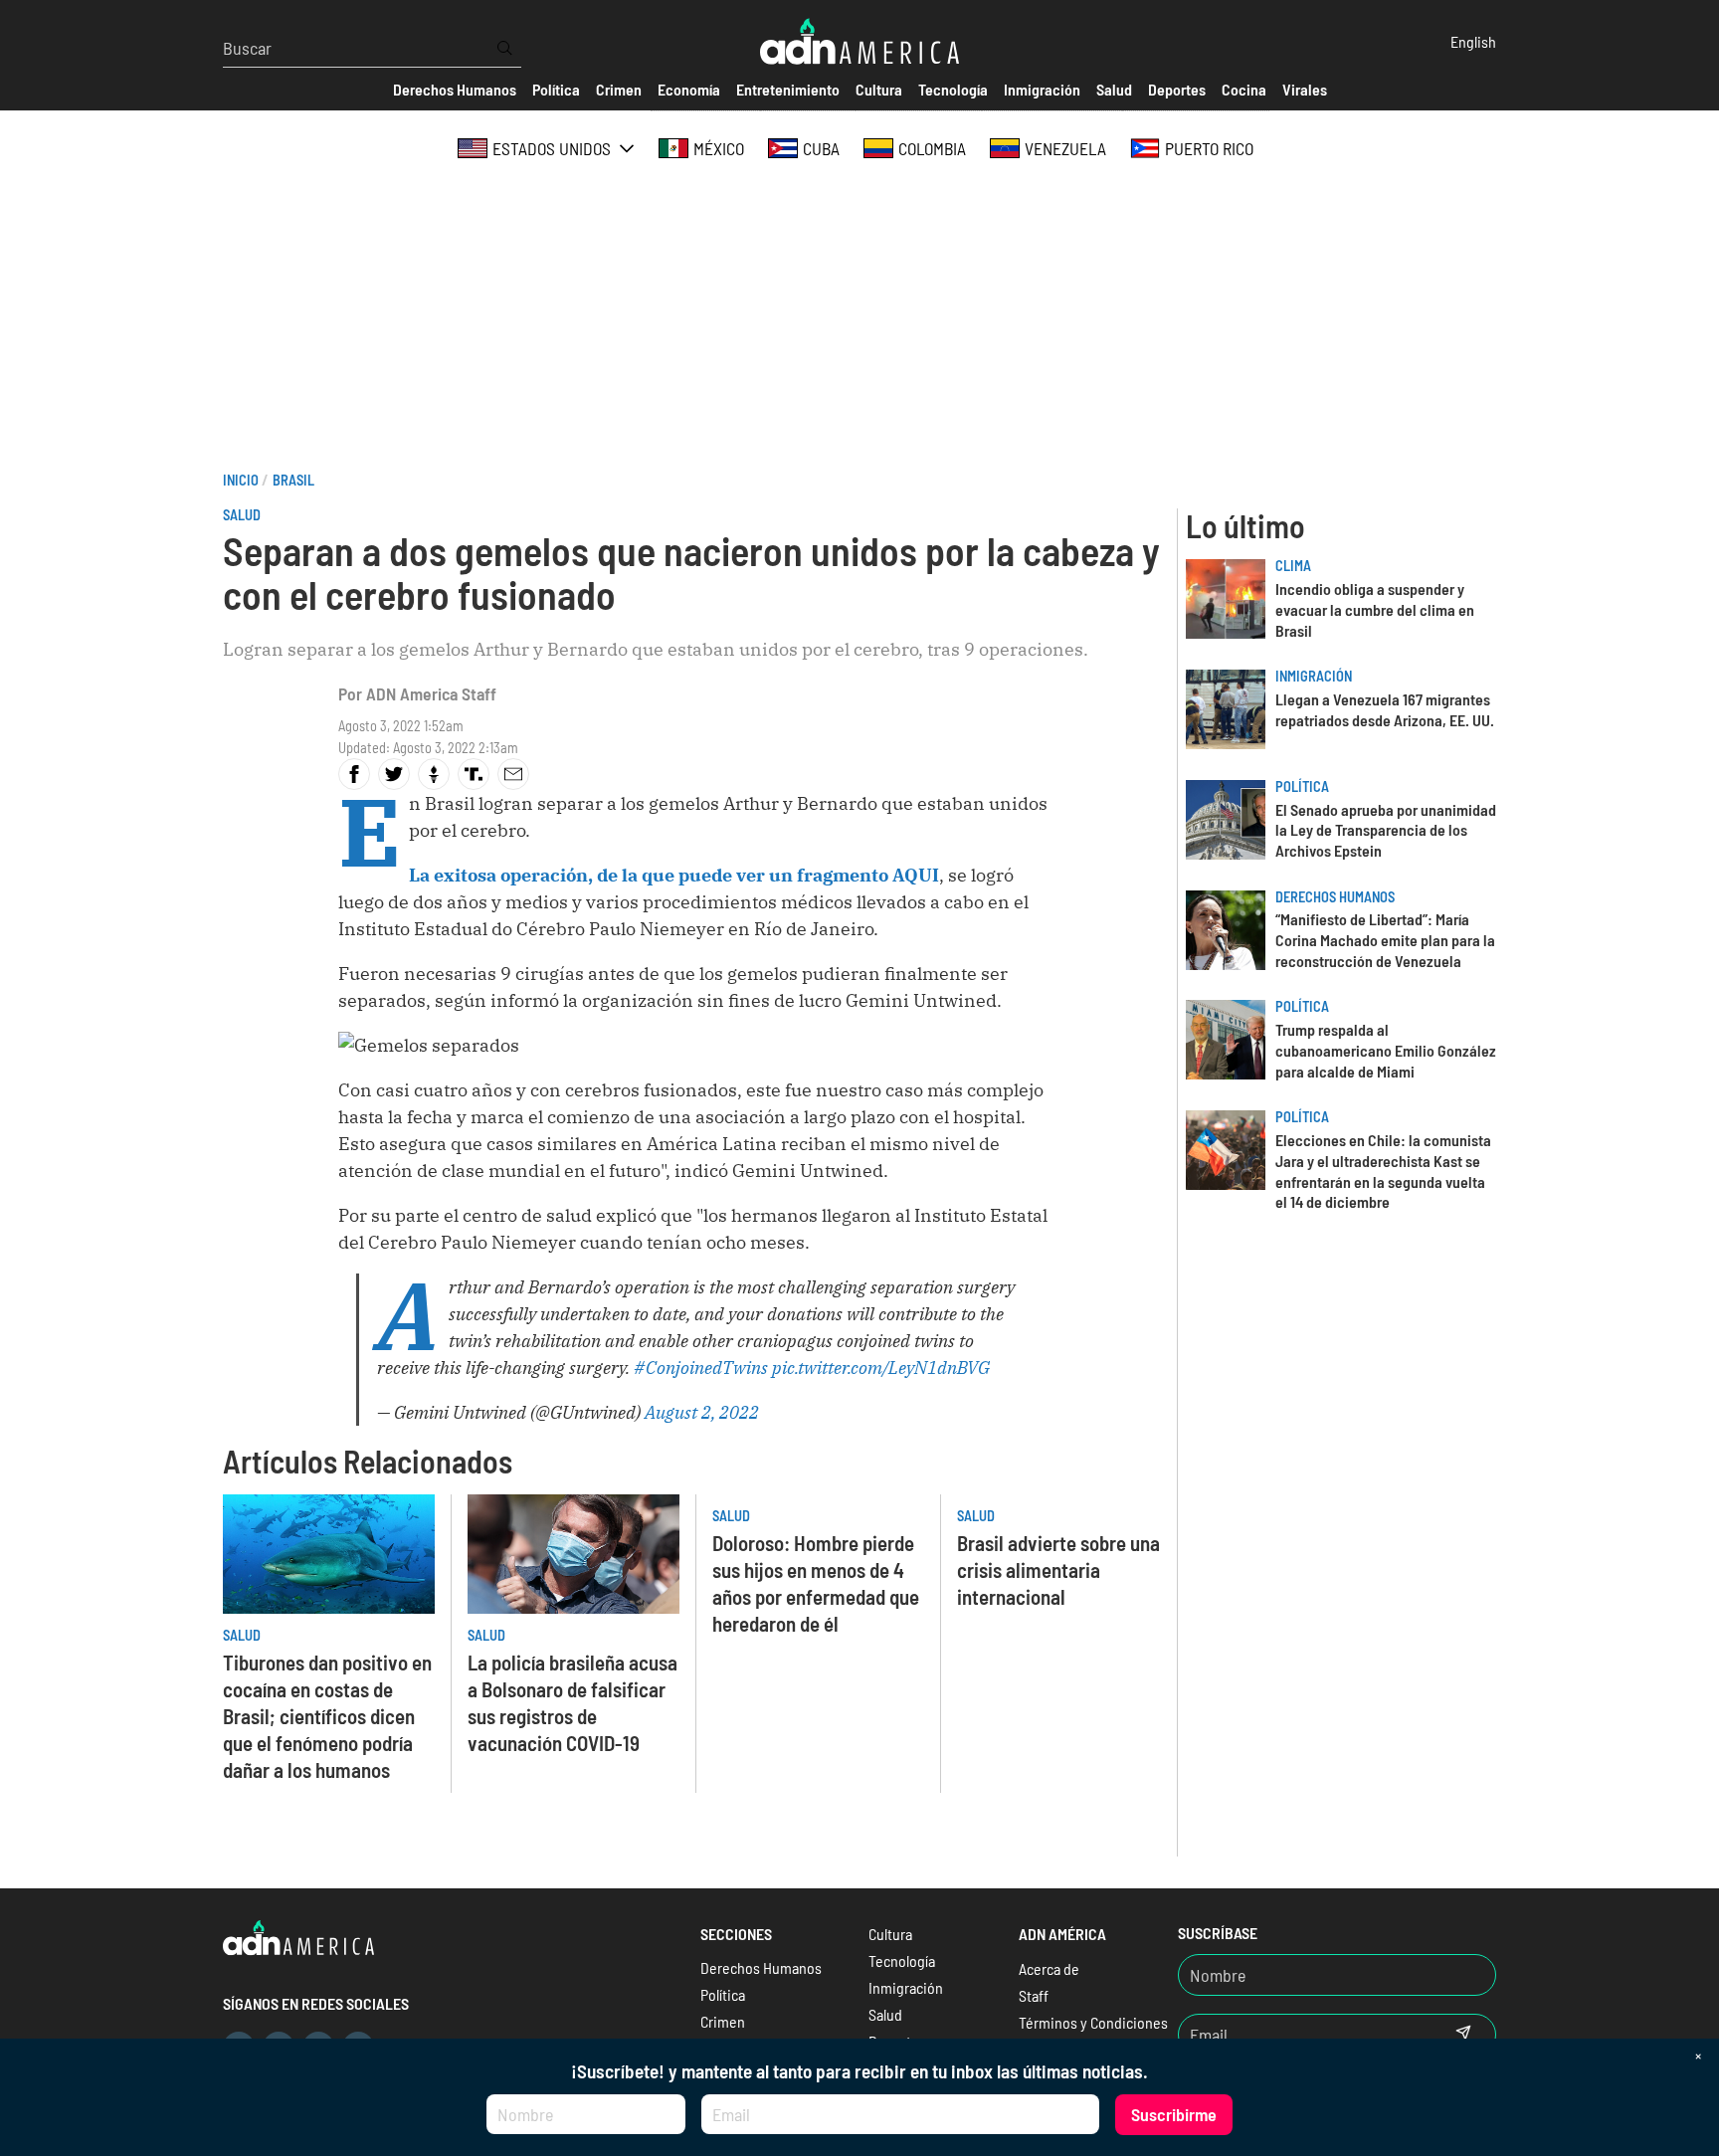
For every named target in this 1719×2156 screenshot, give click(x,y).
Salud (242, 515)
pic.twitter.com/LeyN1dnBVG (881, 1368)
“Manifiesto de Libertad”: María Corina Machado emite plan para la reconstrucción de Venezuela (1385, 940)
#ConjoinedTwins (701, 1368)
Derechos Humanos (1335, 897)
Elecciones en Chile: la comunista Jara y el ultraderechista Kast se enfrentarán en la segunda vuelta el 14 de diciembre (1383, 1171)
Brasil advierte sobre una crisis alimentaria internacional (1058, 1569)
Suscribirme (1174, 2114)
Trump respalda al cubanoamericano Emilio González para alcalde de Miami (1386, 1050)
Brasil (293, 480)
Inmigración (1314, 676)
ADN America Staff (431, 693)
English (1473, 41)
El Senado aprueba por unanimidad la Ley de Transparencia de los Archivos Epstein (1386, 830)
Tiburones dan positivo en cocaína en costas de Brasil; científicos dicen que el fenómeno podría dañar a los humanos (327, 1716)
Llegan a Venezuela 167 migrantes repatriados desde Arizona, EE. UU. (1385, 709)
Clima (1293, 566)
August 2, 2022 (702, 1412)
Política (1302, 786)
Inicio (241, 480)
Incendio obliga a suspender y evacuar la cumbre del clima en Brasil (1375, 609)
